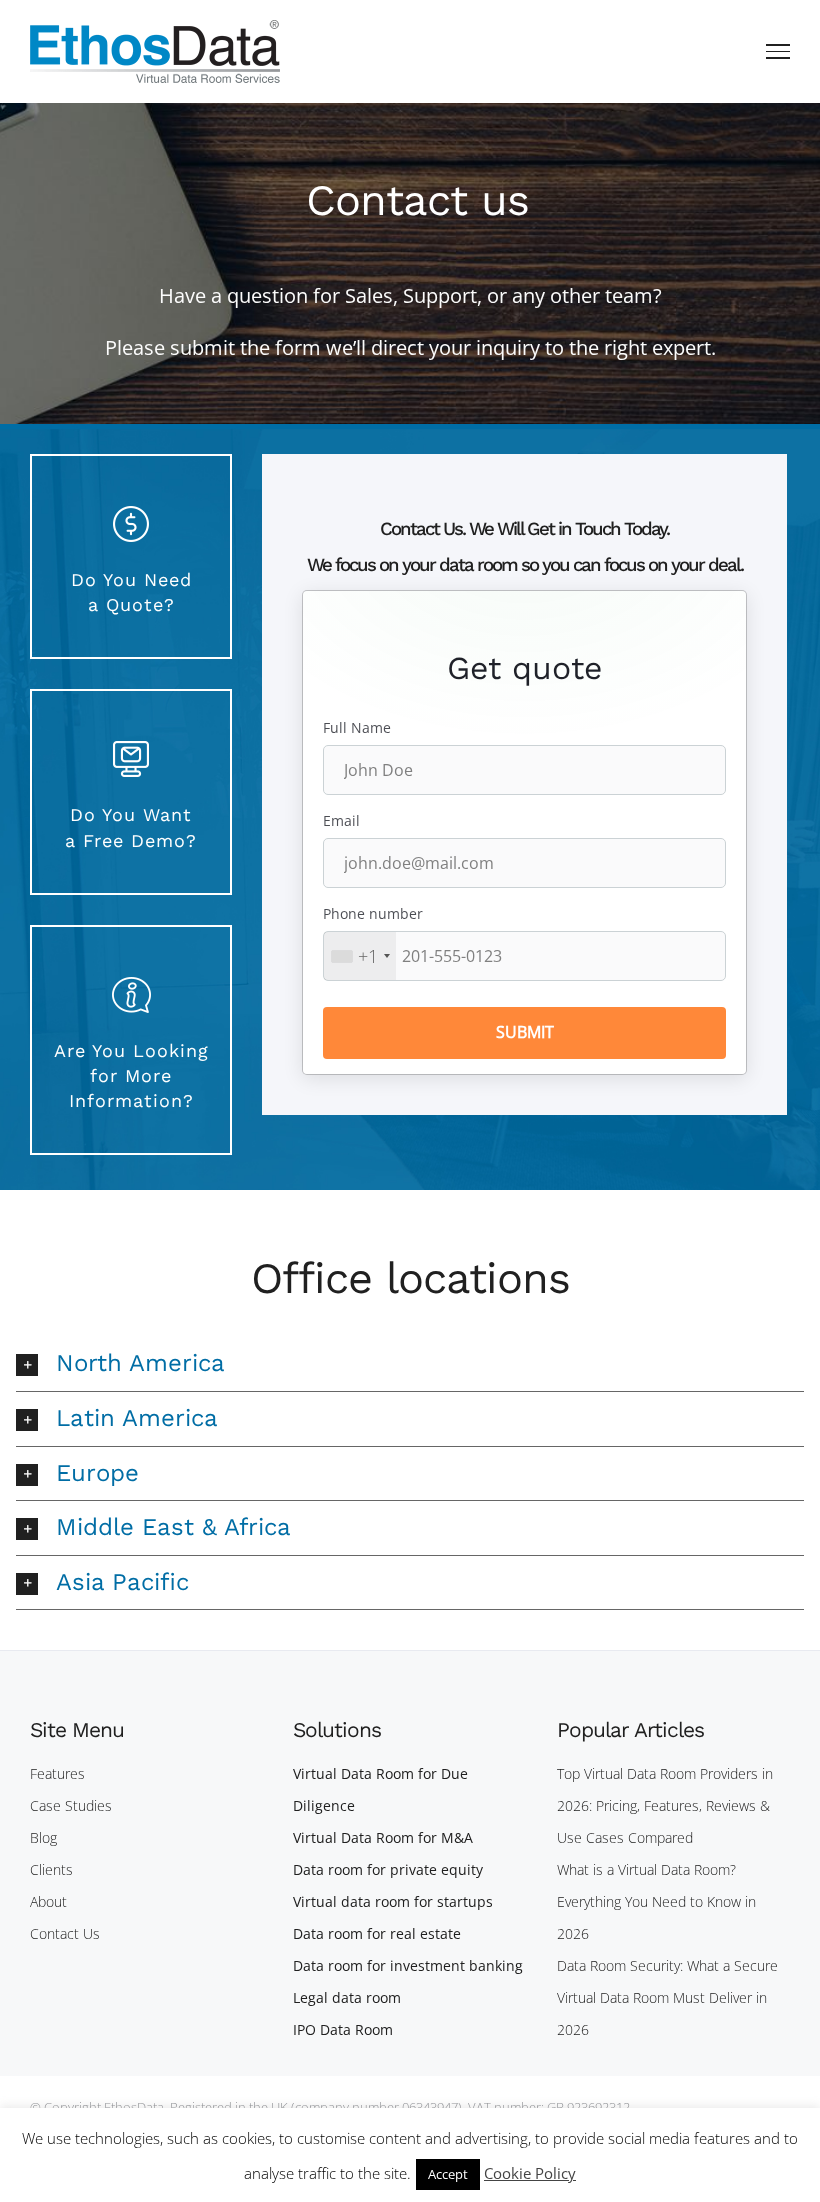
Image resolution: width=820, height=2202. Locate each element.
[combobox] (360, 956)
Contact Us (65, 1933)
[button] (409, 1364)
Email (341, 820)
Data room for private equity (388, 1869)
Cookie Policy (530, 2173)
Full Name (357, 727)
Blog (43, 1837)
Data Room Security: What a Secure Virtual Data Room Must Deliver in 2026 (667, 1997)
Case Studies (71, 1805)
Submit (525, 1032)
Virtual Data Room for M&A (383, 1837)
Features (57, 1773)
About (48, 1901)
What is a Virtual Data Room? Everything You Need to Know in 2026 (656, 1901)
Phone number (373, 913)
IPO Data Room (343, 2029)
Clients (51, 1869)
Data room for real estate (377, 1933)
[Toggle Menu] (778, 51)
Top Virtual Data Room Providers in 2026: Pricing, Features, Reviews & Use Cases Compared (665, 1805)
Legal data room (347, 1997)
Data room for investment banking (408, 1965)
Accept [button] (448, 2174)
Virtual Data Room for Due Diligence (380, 1789)
